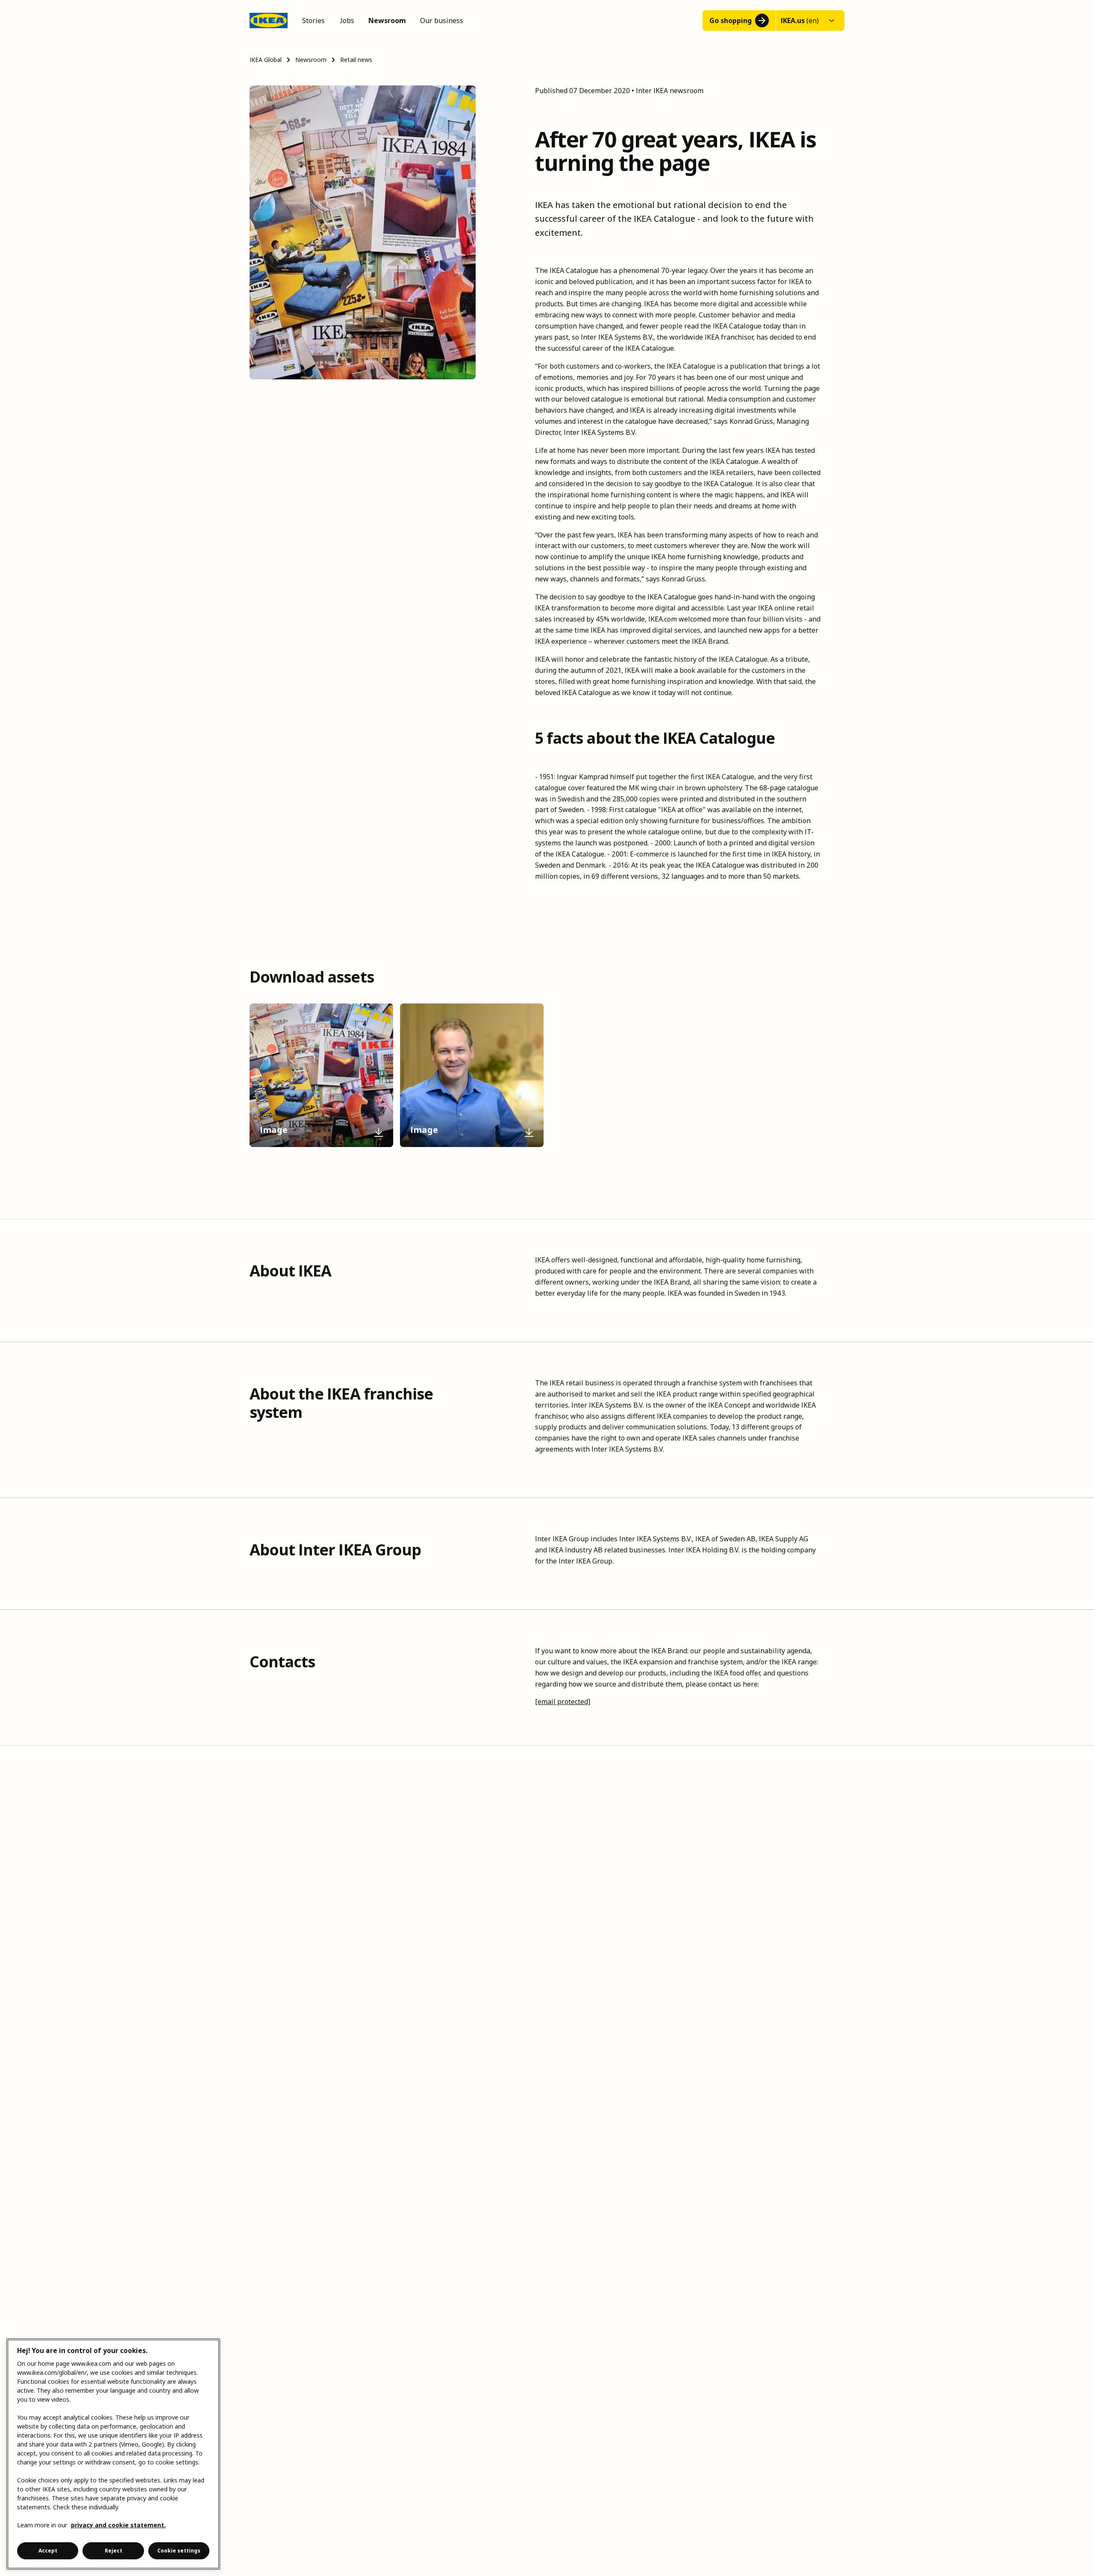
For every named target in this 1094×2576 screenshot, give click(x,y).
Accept (48, 2551)
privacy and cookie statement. (118, 2525)
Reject (113, 2551)
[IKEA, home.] (269, 21)
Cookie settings (179, 2551)
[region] (113, 2454)
